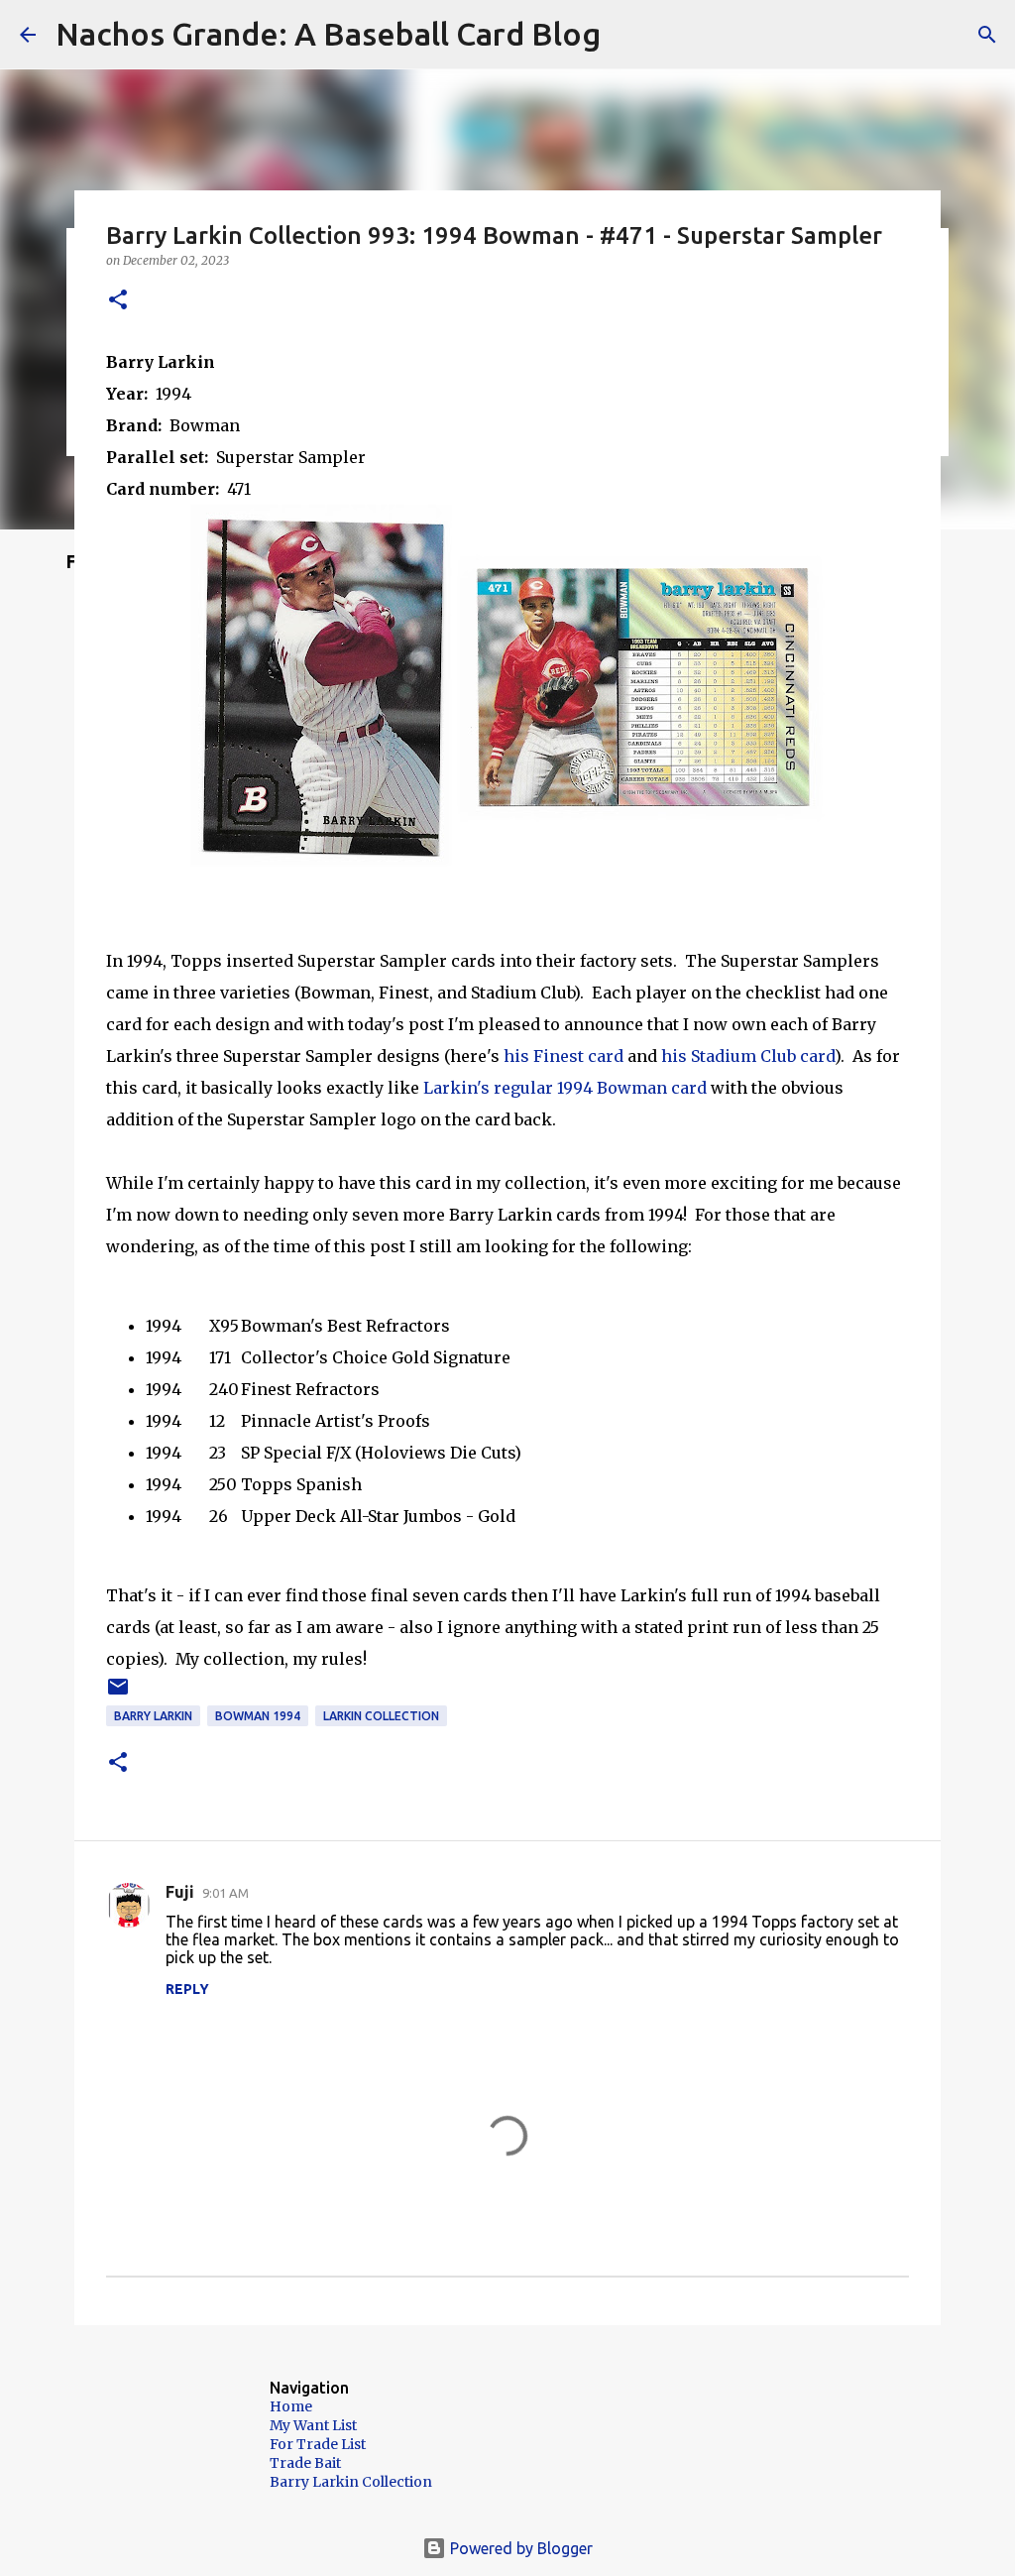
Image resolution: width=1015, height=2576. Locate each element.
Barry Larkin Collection (351, 2482)
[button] (118, 301)
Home (291, 2406)
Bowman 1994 (258, 1716)
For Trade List (318, 2444)
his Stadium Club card (748, 1056)
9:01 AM (226, 1893)
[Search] (987, 35)
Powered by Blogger (519, 2548)
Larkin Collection (381, 1716)
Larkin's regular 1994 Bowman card (565, 1088)
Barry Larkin (153, 1716)
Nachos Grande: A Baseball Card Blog (328, 34)
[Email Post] (118, 1694)
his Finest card (564, 1056)
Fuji (180, 1892)
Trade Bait (305, 2463)
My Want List (313, 2425)
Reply (187, 1989)
